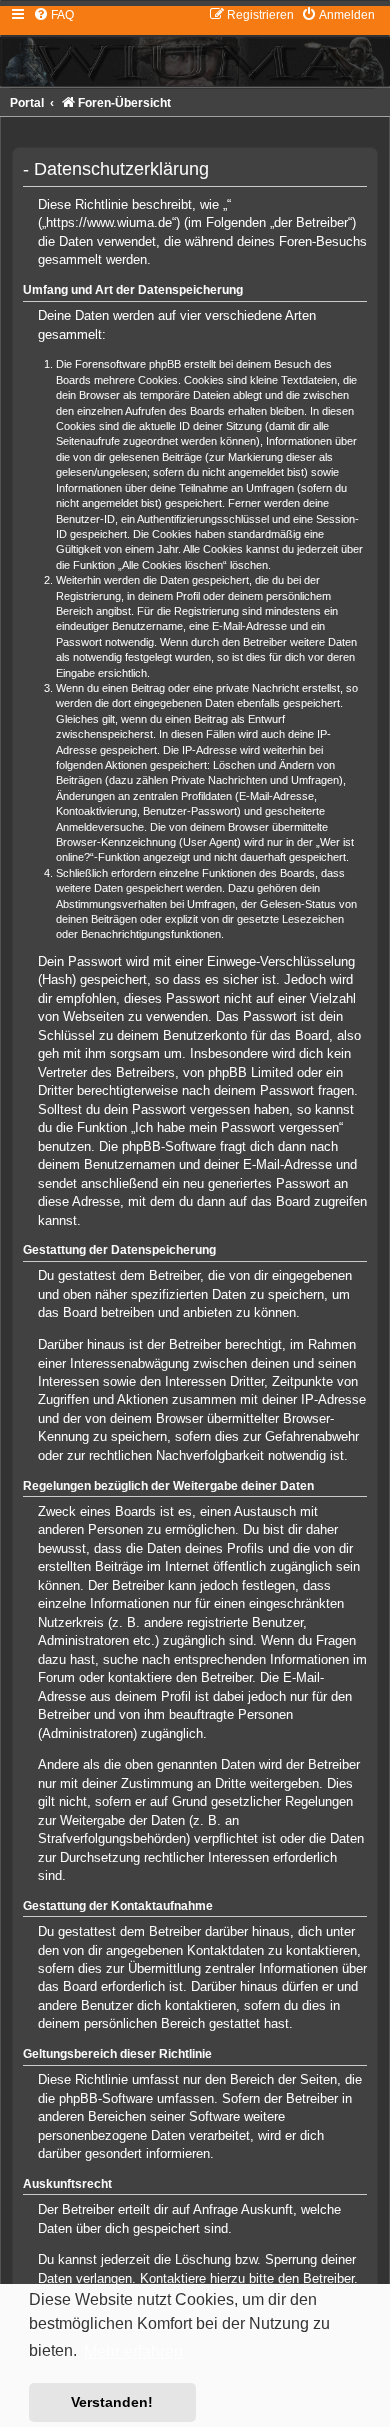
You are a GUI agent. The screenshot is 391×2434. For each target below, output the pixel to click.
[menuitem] (53, 15)
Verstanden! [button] (112, 2402)
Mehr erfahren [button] (133, 2351)
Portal (27, 103)
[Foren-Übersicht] (195, 46)
